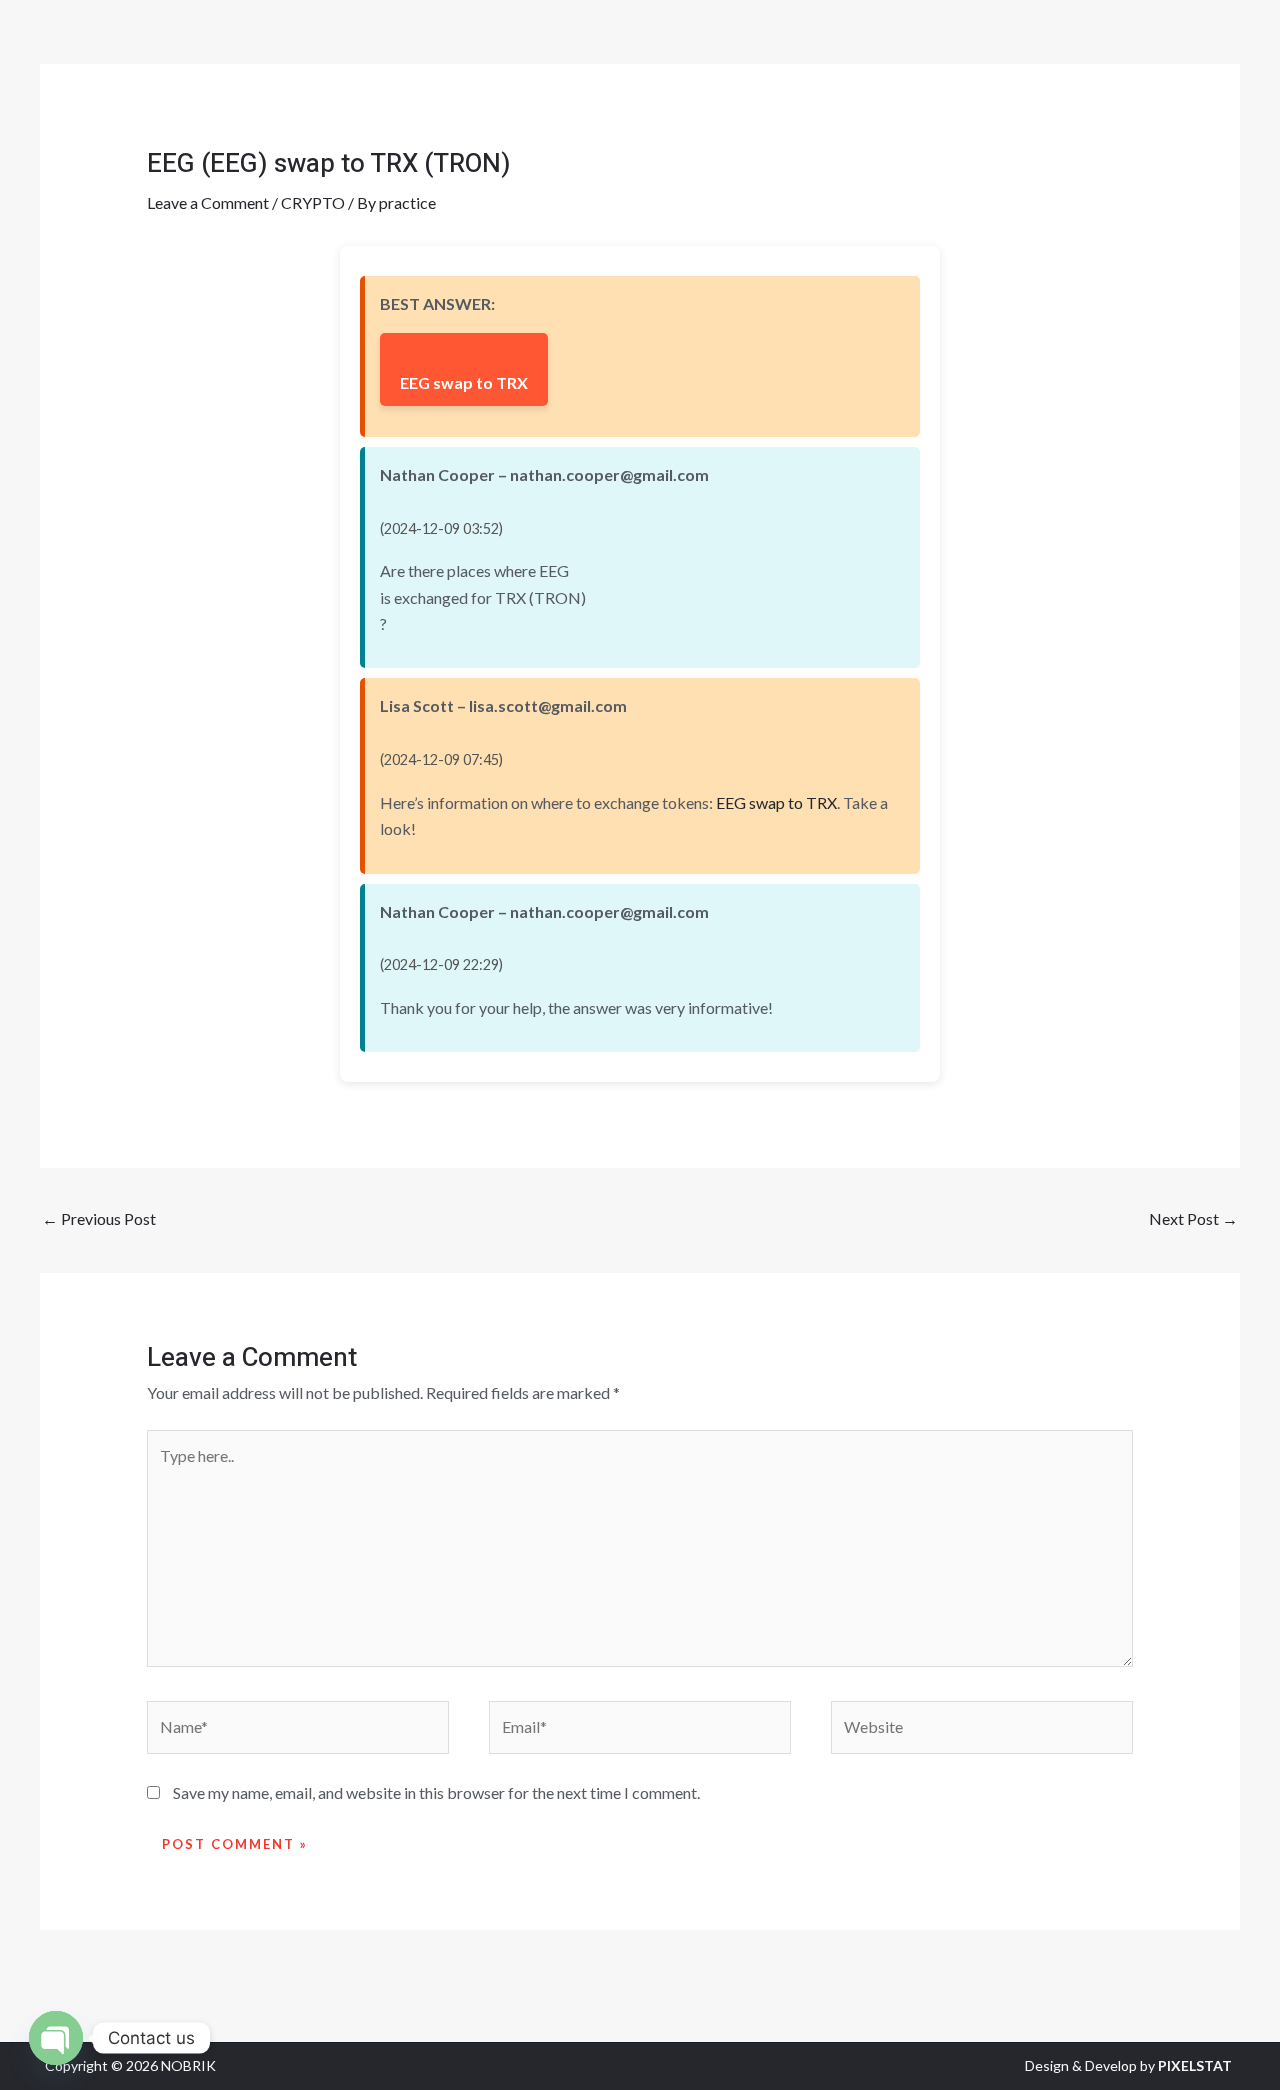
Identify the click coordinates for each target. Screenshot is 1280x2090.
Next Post (1193, 1218)
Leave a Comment (208, 202)
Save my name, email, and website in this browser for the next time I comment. (436, 1792)
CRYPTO (313, 202)
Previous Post (99, 1218)
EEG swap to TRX (464, 382)
